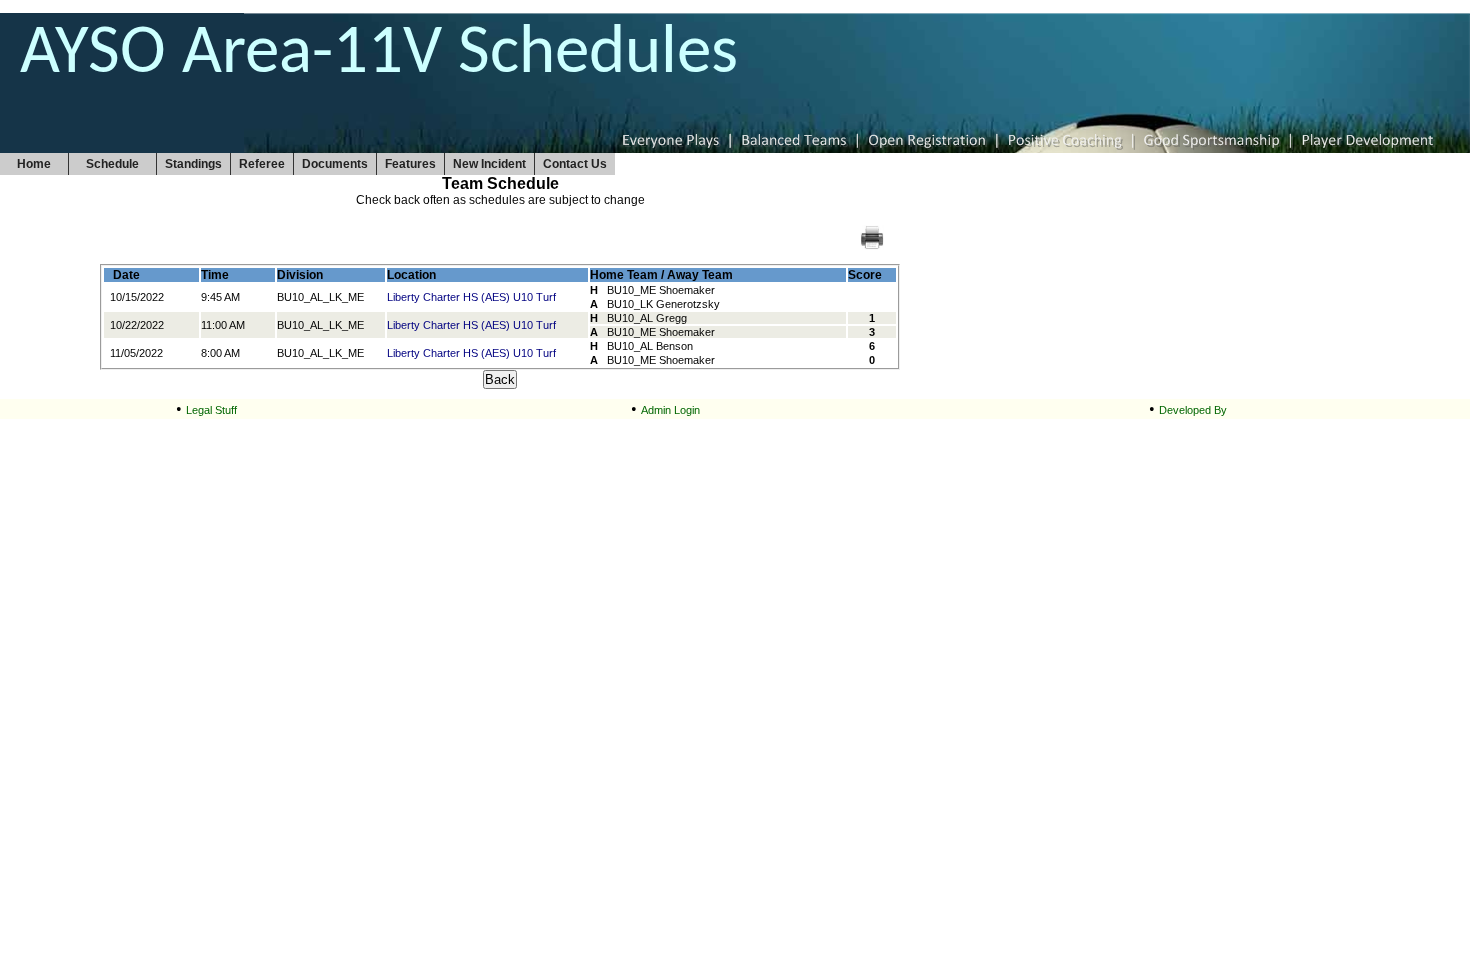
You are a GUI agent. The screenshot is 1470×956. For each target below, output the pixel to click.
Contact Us (575, 164)
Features (410, 164)
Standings (193, 164)
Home (34, 164)
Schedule (112, 164)
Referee (262, 164)
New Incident (489, 164)
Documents (335, 164)
